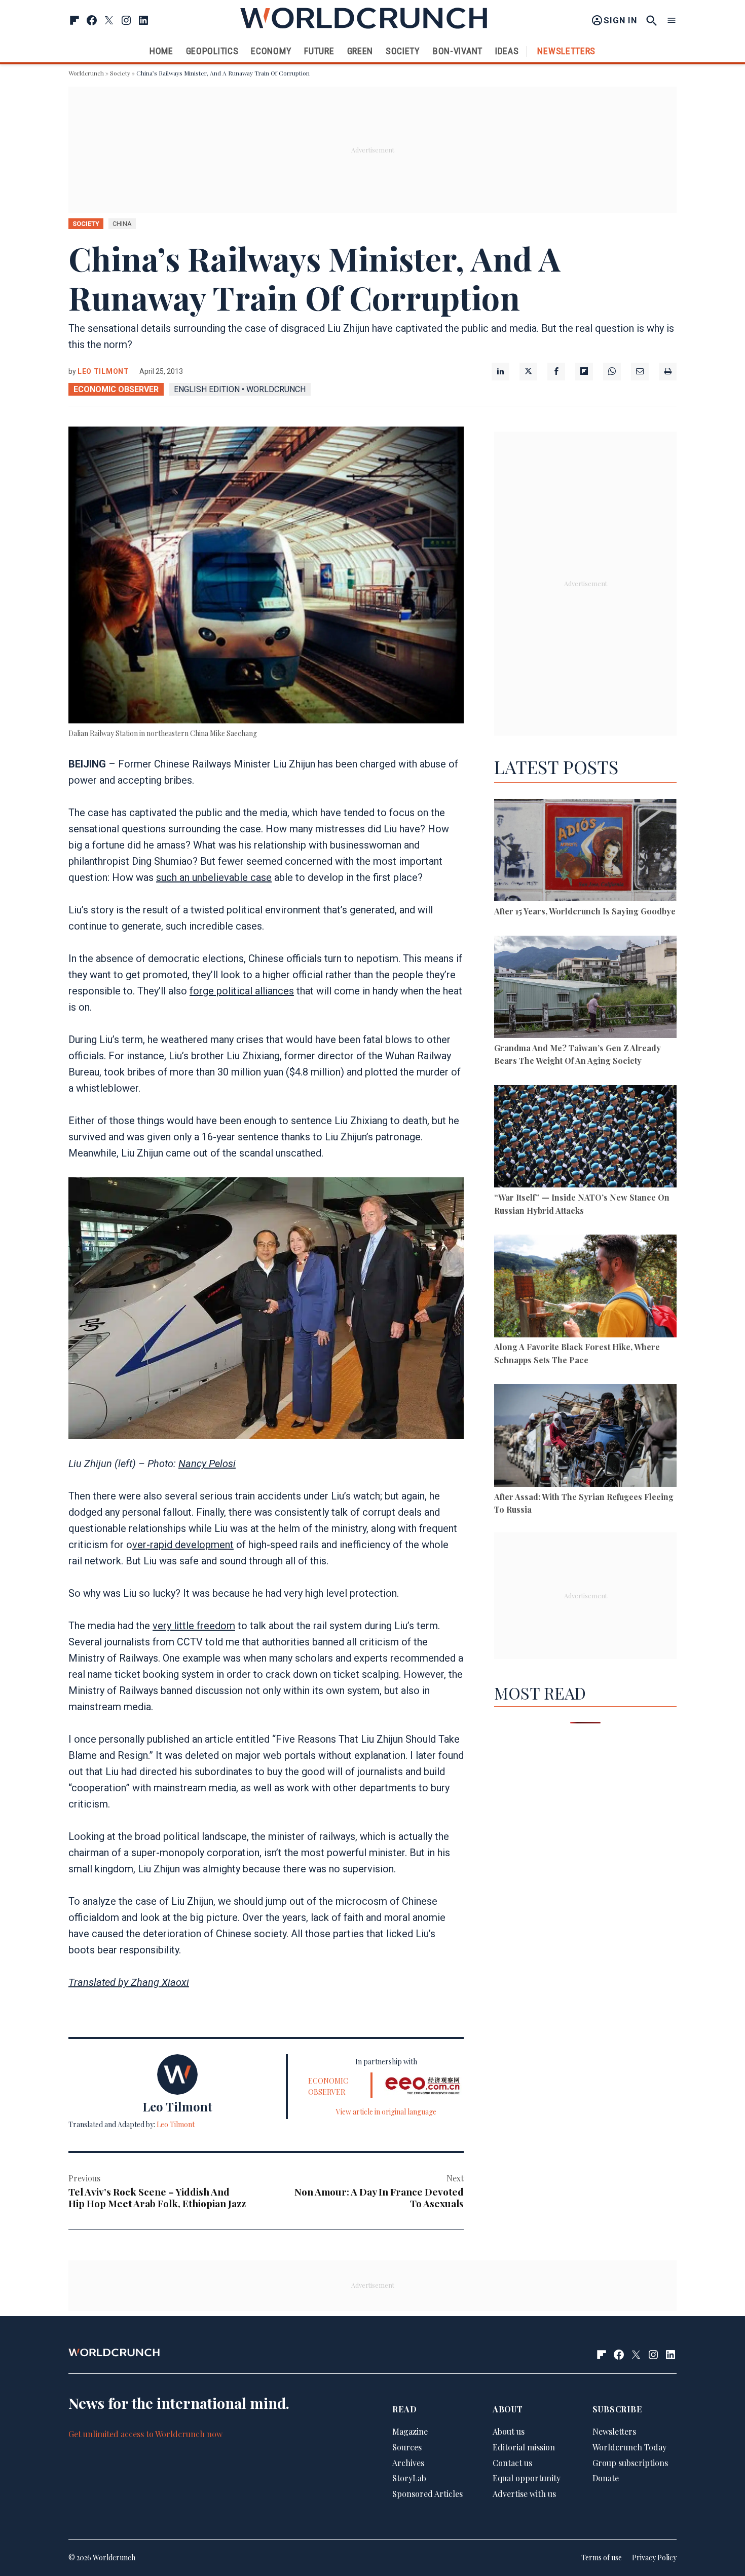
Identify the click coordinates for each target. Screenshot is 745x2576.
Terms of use (602, 2558)
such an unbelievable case (214, 877)
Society (403, 51)
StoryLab (409, 2478)
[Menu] (672, 21)
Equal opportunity (527, 2478)
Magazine (410, 2431)
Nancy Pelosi (207, 1464)
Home (161, 51)
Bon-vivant (458, 51)
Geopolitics (212, 51)
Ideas (507, 51)
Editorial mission (524, 2447)
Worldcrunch (86, 73)
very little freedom (194, 1626)
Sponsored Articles (427, 2494)
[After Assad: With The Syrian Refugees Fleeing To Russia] (585, 1437)
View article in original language (386, 2112)
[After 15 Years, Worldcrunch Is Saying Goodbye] (585, 852)
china (122, 224)
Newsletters (566, 51)
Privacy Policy (654, 2558)
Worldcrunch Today (629, 2447)
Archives (408, 2463)
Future (319, 51)
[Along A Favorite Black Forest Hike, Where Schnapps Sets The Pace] (585, 1287)
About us (509, 2431)
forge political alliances (242, 991)
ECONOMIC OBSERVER (116, 389)
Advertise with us (524, 2494)
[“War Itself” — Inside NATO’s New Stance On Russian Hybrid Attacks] (585, 1138)
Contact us (512, 2463)
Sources (407, 2447)
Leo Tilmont (103, 371)
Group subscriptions (630, 2463)
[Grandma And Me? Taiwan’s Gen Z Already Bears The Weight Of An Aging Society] (585, 989)
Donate (606, 2478)
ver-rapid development (183, 1545)
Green (360, 51)
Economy (271, 51)
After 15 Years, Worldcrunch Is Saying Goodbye (585, 911)
